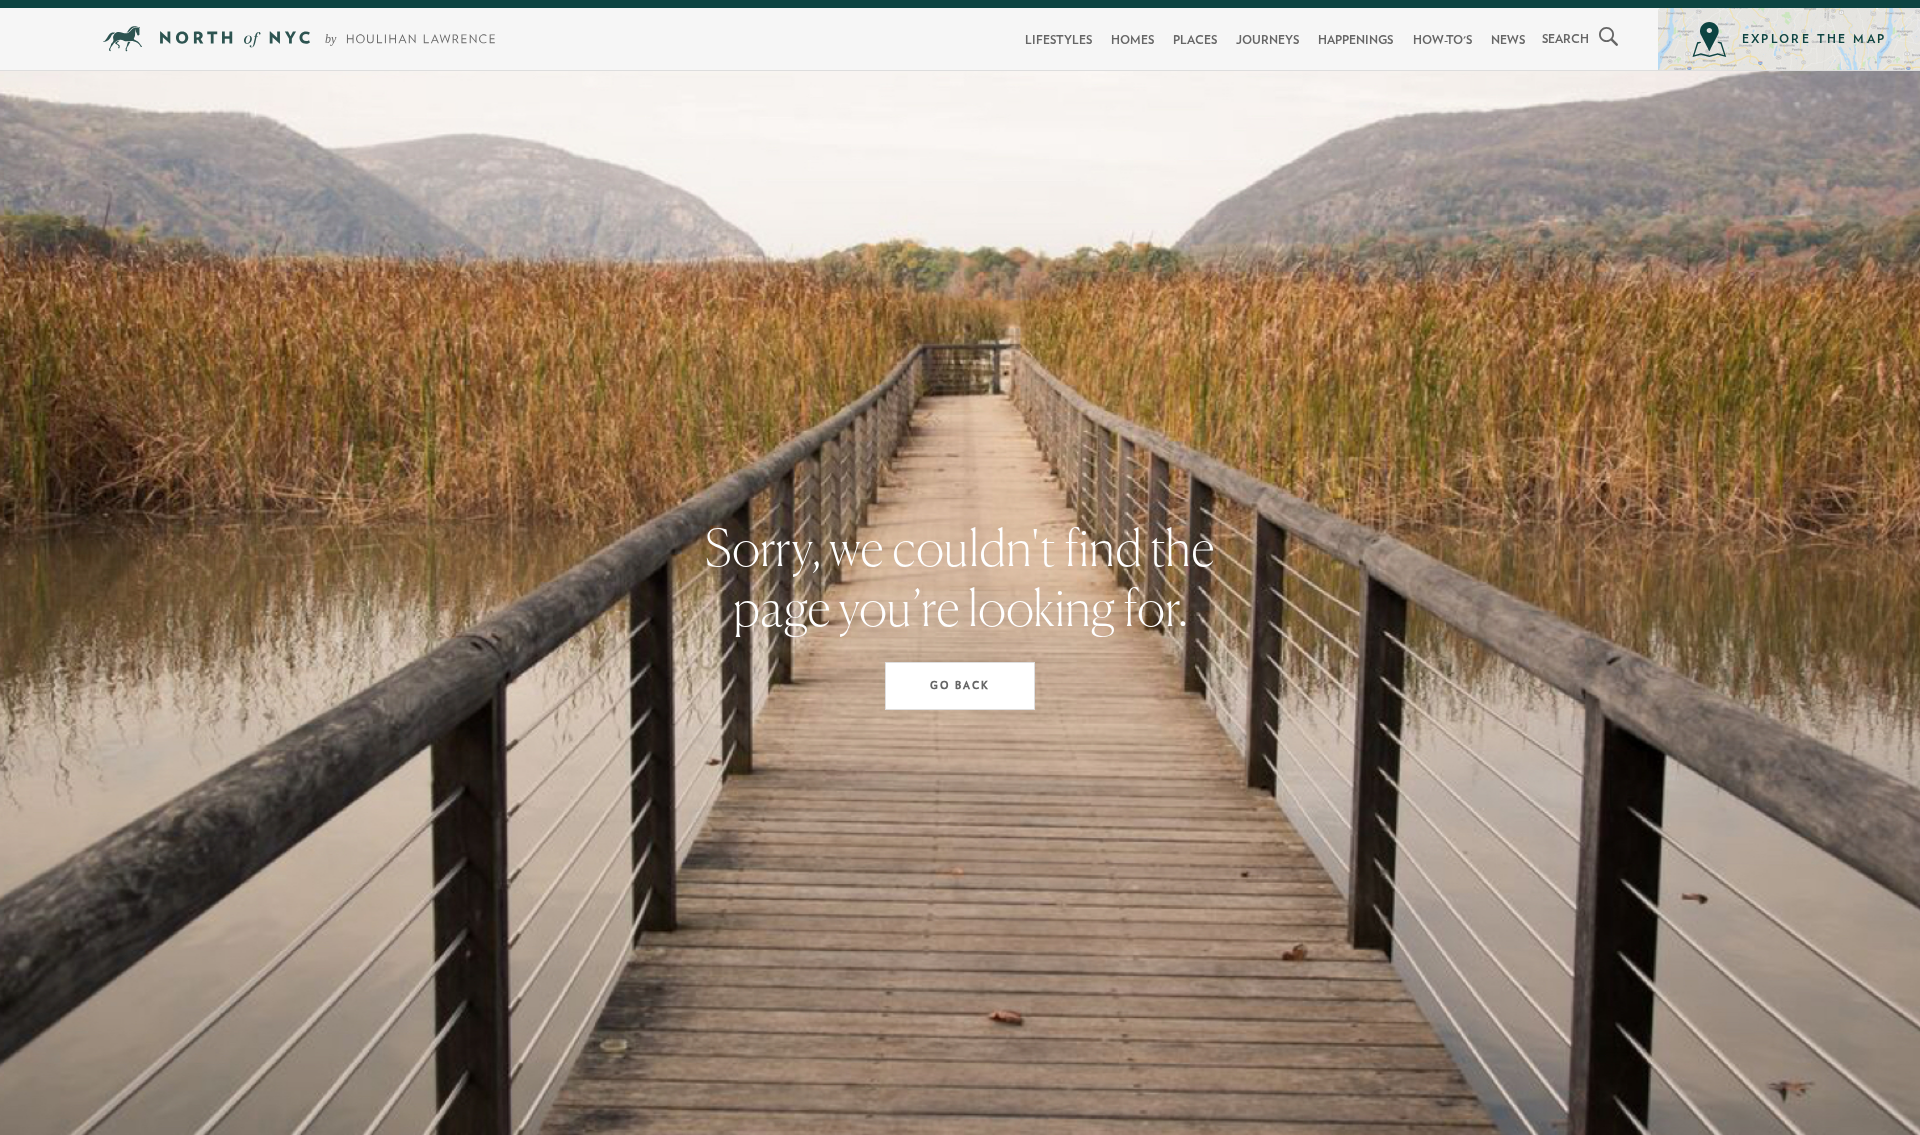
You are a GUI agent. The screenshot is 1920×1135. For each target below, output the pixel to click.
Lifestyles (1058, 40)
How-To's (1442, 40)
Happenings (1355, 40)
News (1508, 40)
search (1565, 39)
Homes (1132, 40)
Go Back (960, 686)
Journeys (1267, 40)
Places (1195, 40)
